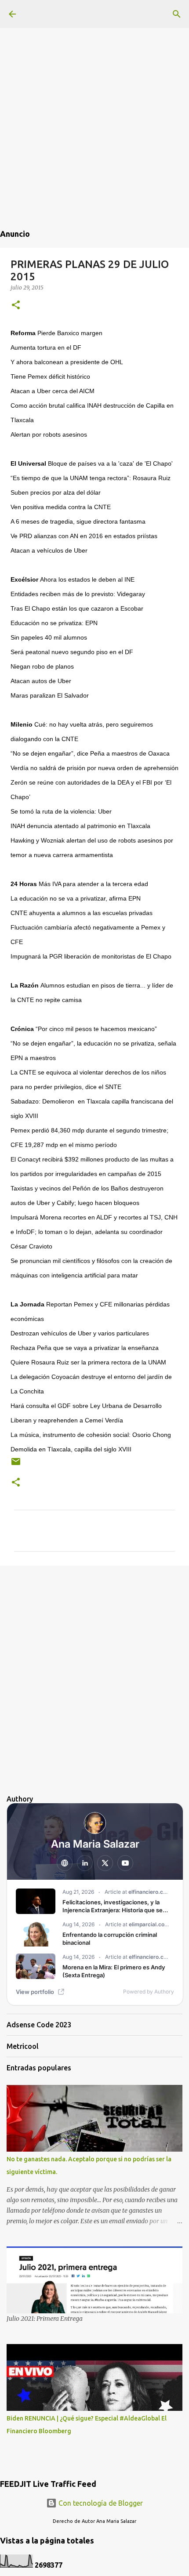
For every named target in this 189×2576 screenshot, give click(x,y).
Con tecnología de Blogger (100, 2503)
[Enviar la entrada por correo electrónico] (16, 1465)
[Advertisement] (94, 94)
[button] (16, 306)
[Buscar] (177, 14)
